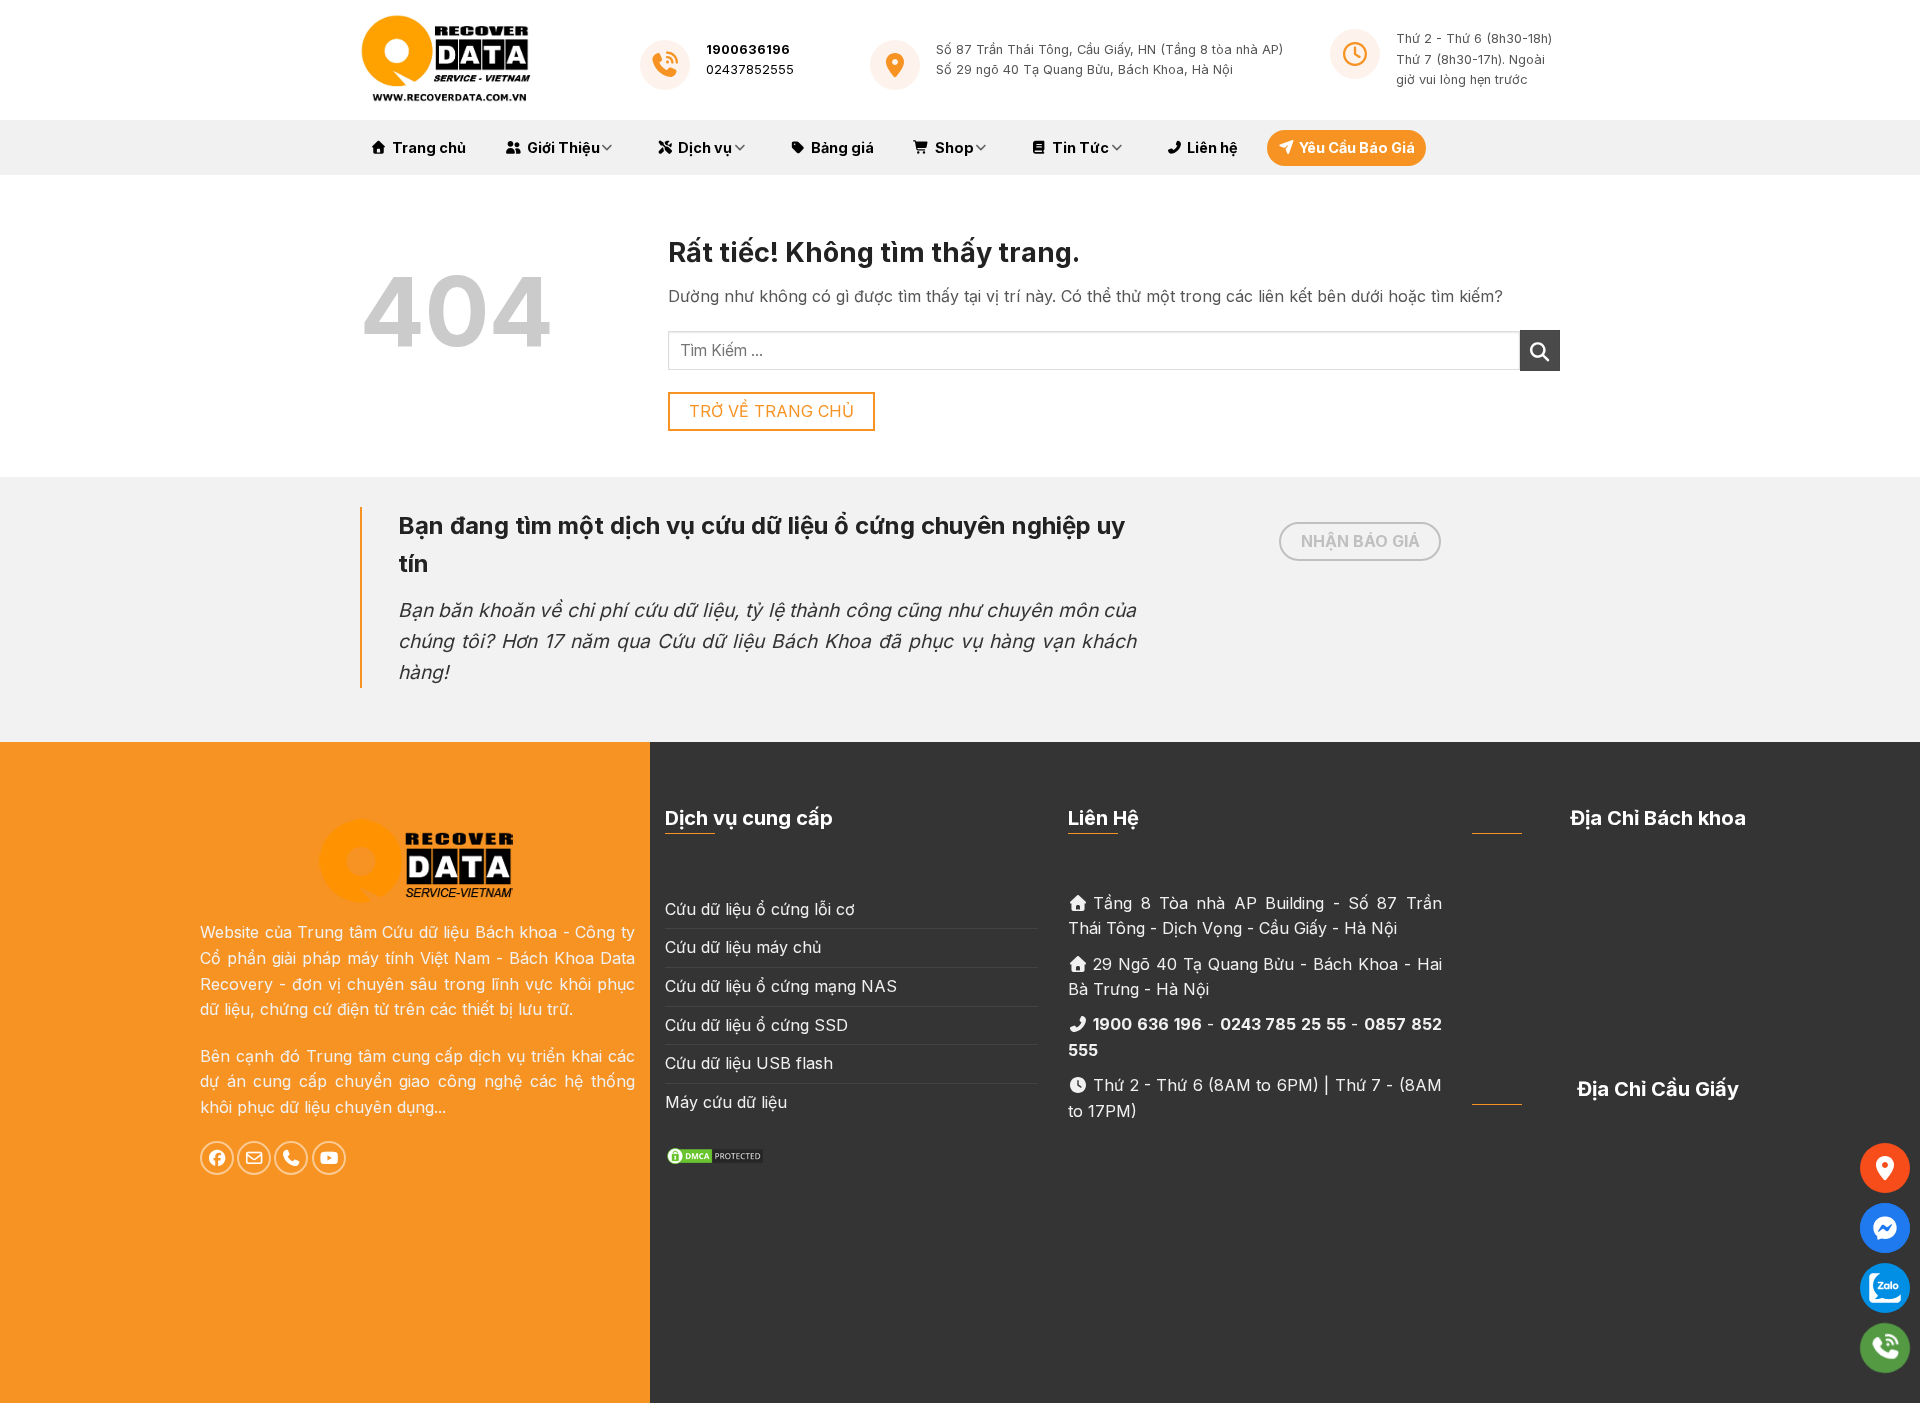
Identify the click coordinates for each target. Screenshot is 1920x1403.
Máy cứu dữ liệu (726, 1102)
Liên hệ (1212, 147)
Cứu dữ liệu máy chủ (743, 947)
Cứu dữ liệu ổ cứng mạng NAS (781, 986)
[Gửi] (1540, 350)
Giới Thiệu (563, 147)
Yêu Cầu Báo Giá (1357, 147)
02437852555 (750, 69)
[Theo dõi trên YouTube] (329, 1158)
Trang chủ (429, 147)
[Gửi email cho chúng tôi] (254, 1158)
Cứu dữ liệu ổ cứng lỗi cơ (760, 909)
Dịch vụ (705, 147)
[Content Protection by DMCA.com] (715, 1154)
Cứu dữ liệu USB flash (749, 1063)
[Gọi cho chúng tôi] (291, 1158)
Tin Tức (1080, 147)
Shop (954, 147)
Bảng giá (842, 147)
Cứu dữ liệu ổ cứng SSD (756, 1025)
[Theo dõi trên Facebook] (217, 1158)
